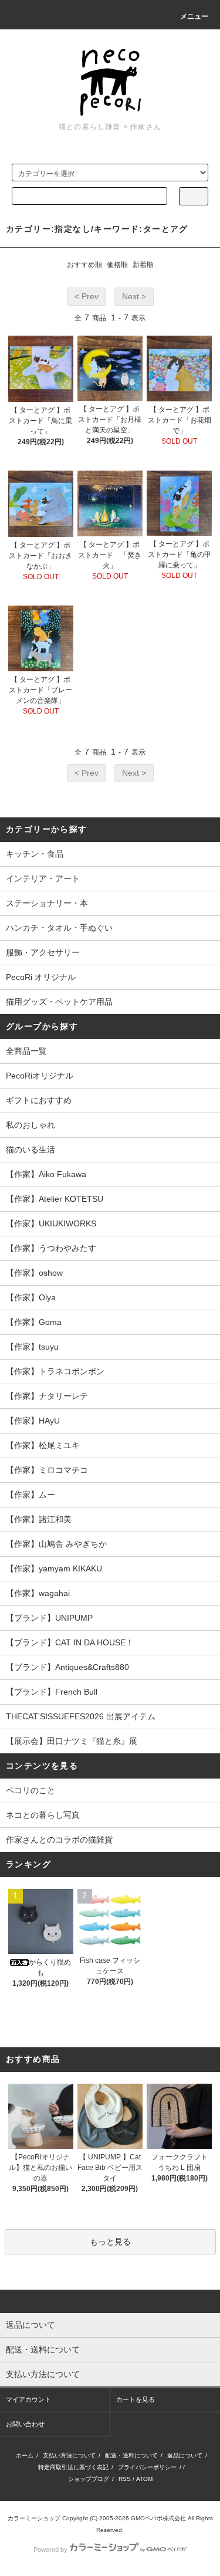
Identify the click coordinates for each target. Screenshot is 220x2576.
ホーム (25, 2455)
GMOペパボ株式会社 (158, 2518)
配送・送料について (131, 2455)
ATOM (144, 2479)
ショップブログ (89, 2479)
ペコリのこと (31, 1790)
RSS (125, 2479)
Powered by (50, 2550)
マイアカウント (28, 2399)
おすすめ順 (84, 265)
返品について (185, 2455)
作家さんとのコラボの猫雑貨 (59, 1840)
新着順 (143, 265)
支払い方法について (69, 2455)
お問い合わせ (25, 2424)
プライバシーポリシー (147, 2467)
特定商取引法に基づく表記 (73, 2467)
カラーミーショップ (34, 2518)
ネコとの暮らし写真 (43, 1815)
